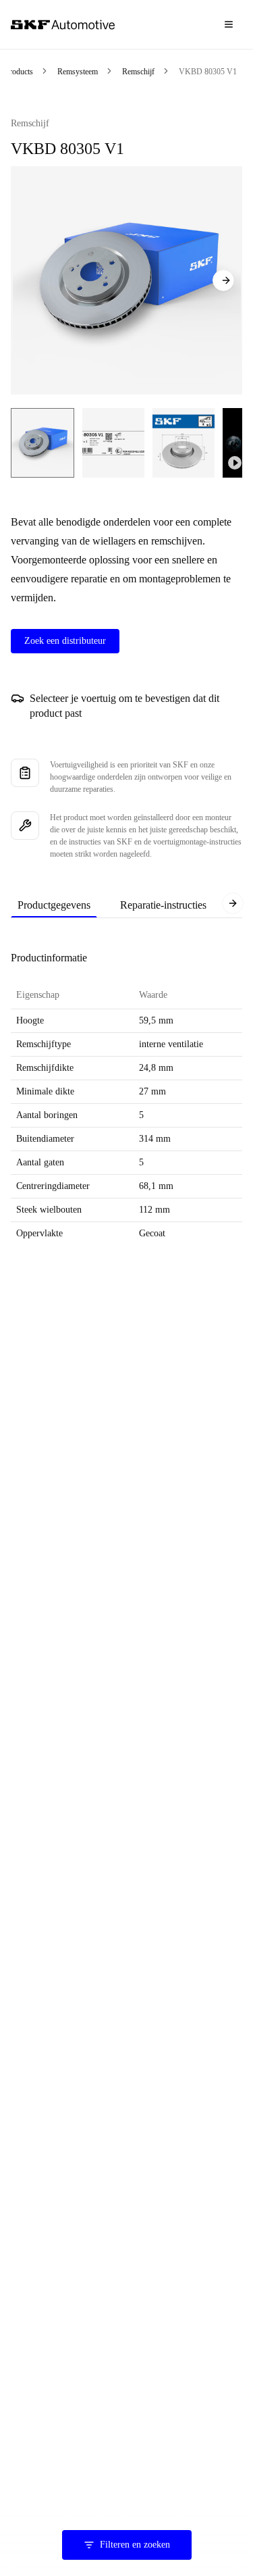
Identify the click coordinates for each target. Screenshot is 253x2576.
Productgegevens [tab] (54, 905)
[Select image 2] (113, 443)
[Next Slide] (223, 280)
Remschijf (138, 72)
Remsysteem (78, 72)
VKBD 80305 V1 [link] (208, 72)
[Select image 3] (184, 443)
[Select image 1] (43, 443)
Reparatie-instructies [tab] (163, 905)
